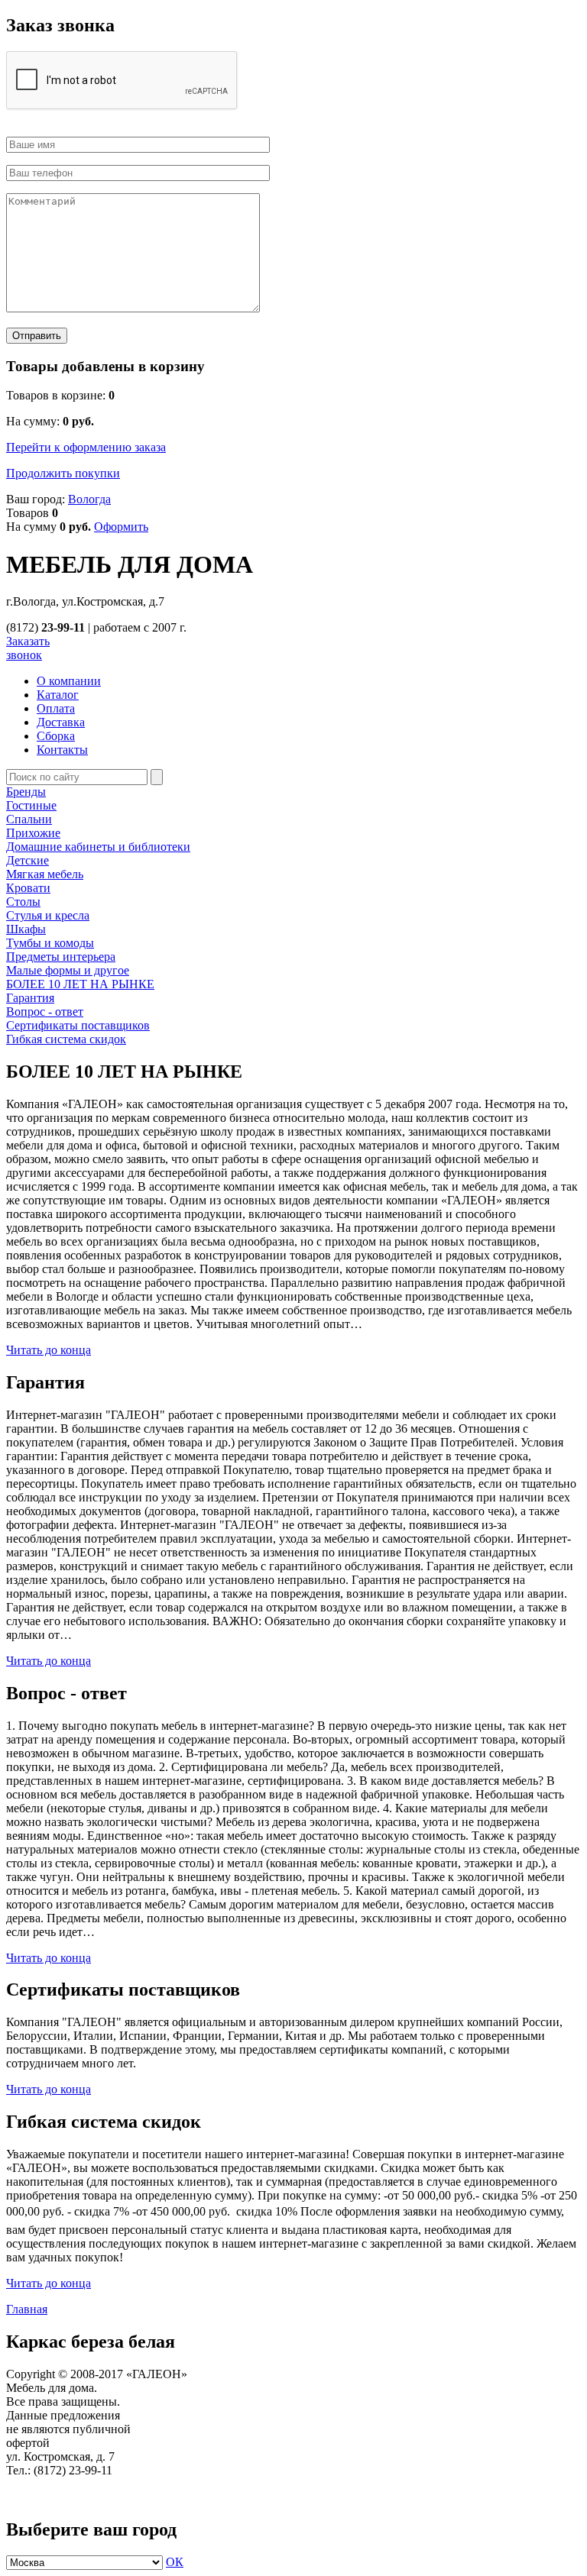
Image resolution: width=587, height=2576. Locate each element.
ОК (175, 2562)
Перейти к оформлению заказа (86, 447)
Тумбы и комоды (50, 943)
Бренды (26, 792)
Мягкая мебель (45, 874)
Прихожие (33, 833)
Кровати (28, 888)
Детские (28, 860)
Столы (23, 902)
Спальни (29, 819)
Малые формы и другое (68, 970)
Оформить (121, 527)
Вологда (89, 499)
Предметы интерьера (61, 957)
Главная (27, 2309)
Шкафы (26, 929)
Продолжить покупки (63, 473)
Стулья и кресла (48, 915)
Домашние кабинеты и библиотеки (98, 847)
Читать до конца (49, 1350)
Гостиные (31, 805)
